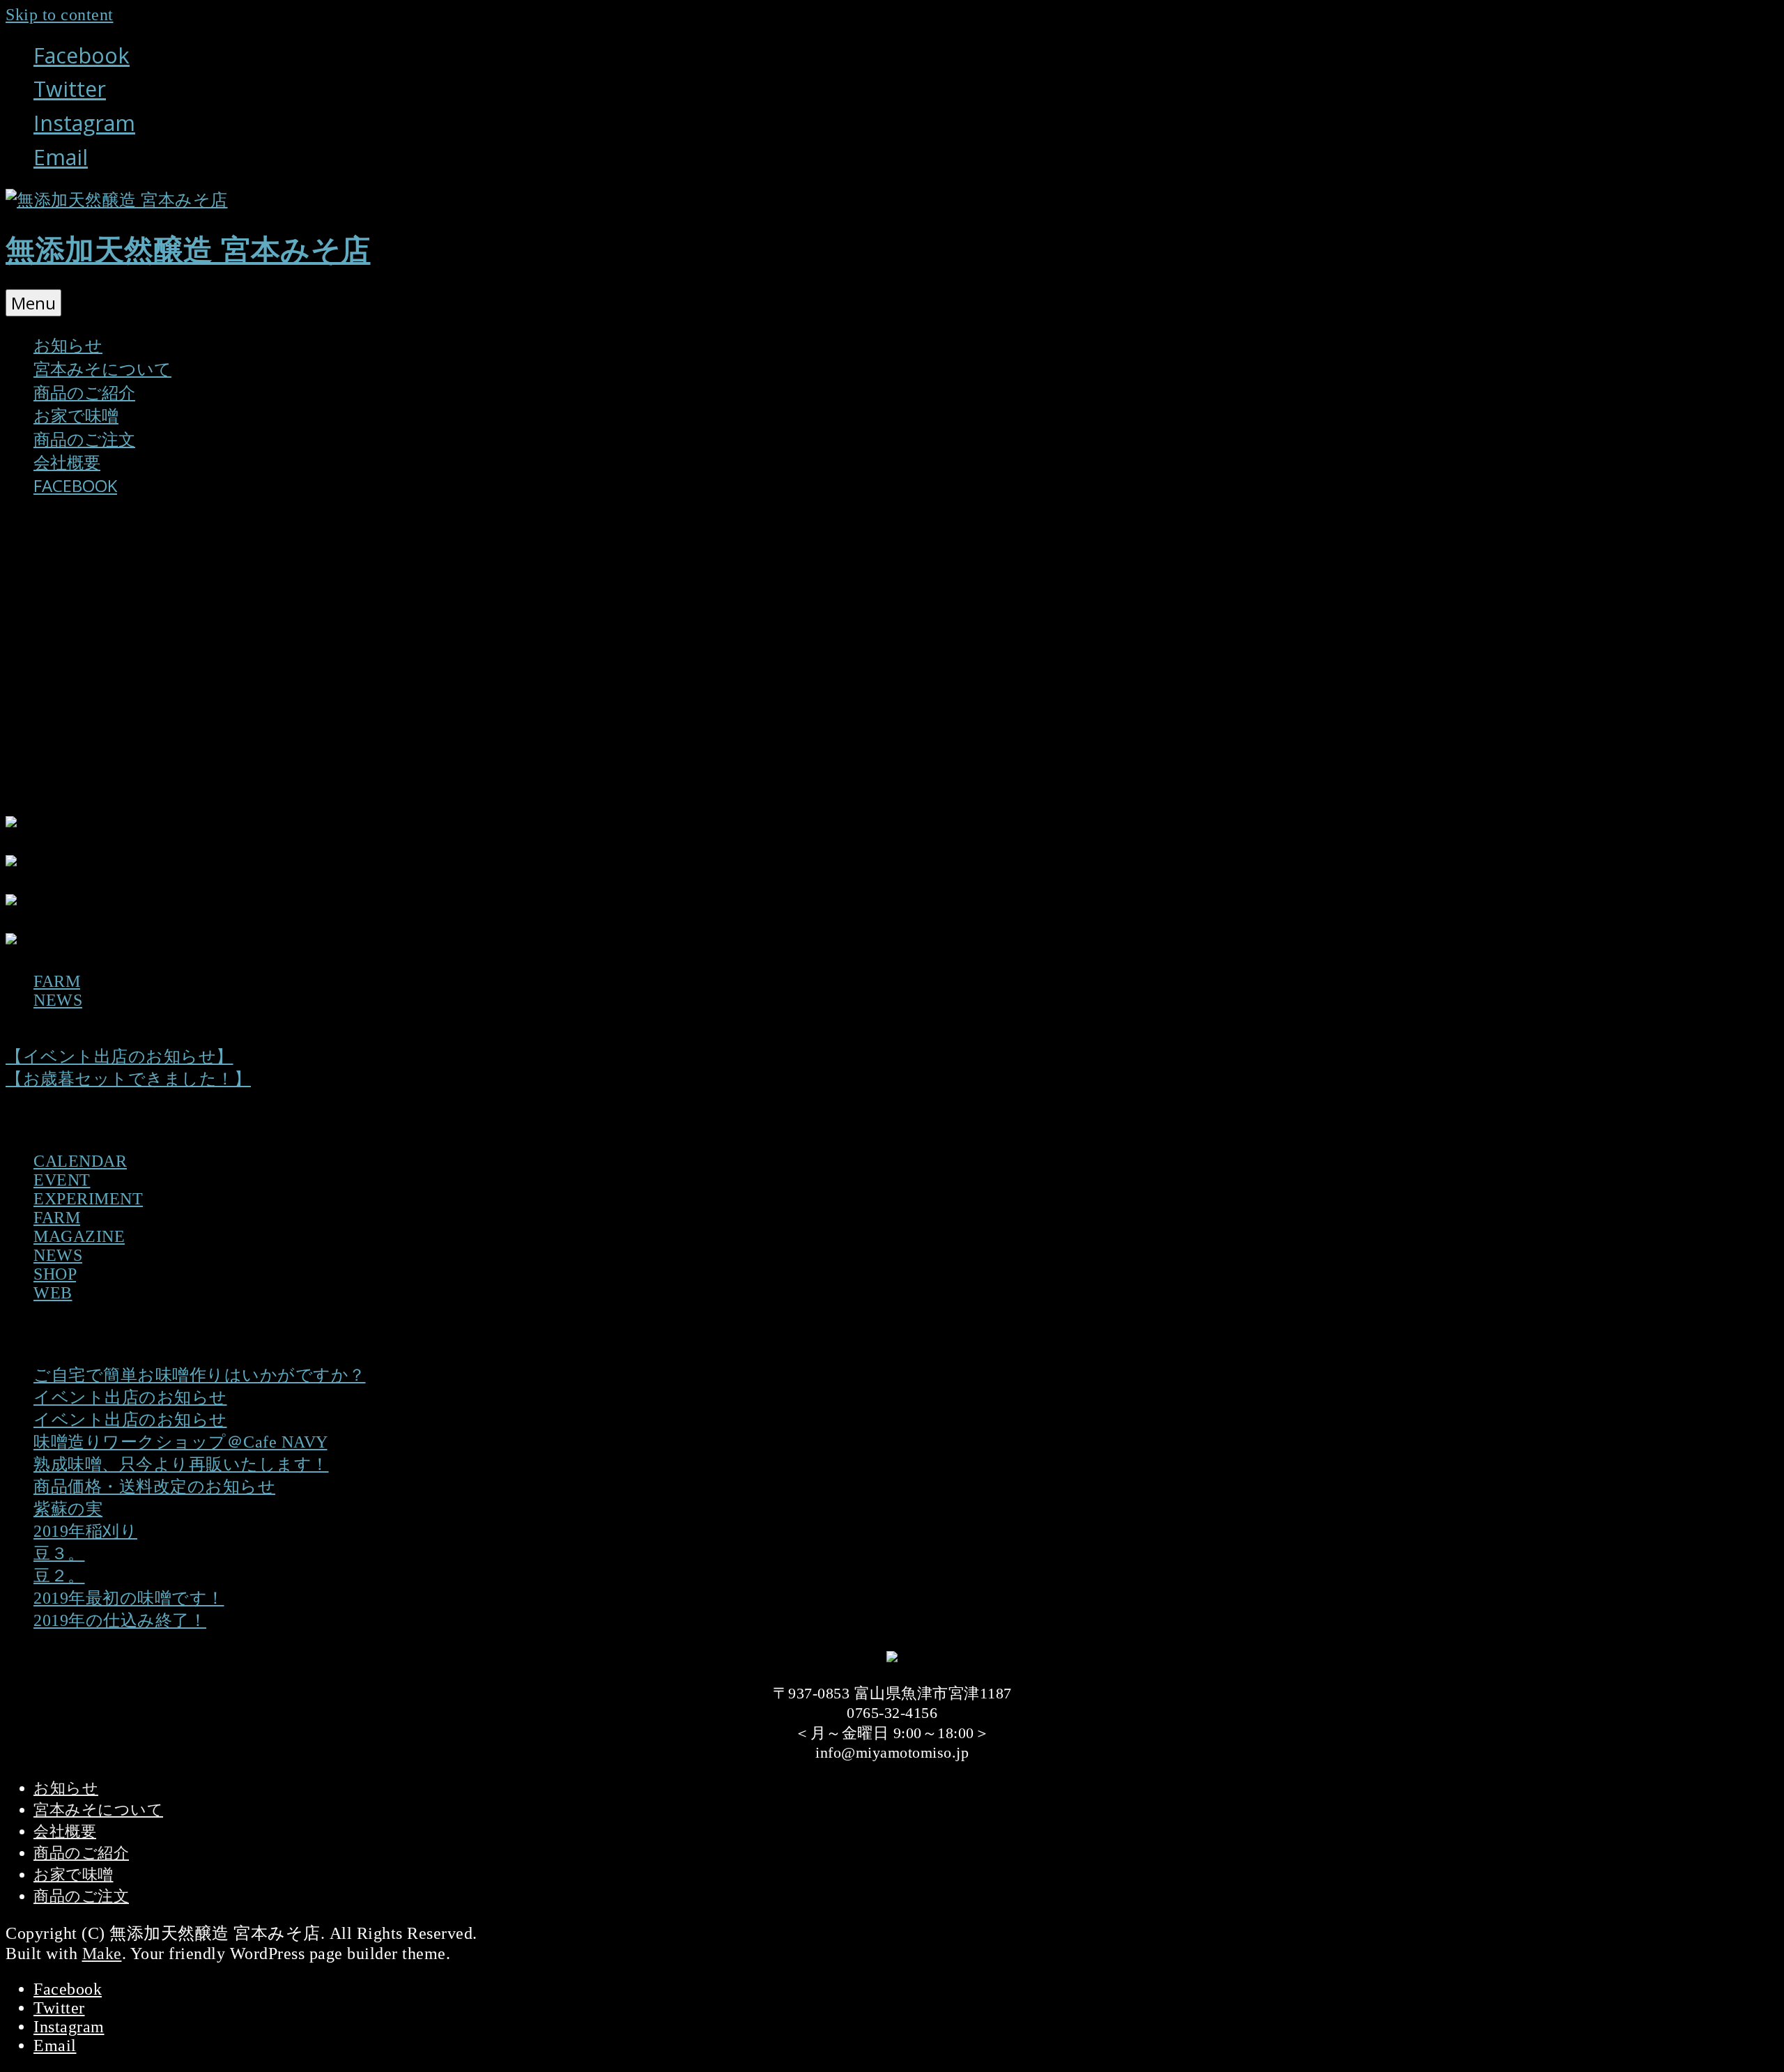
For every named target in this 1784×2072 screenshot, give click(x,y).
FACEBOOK (75, 485)
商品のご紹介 (84, 392)
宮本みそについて (102, 368)
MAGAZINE (79, 1236)
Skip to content (60, 15)
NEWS (58, 1000)
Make (102, 1954)
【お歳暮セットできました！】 (128, 1079)
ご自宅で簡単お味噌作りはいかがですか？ (200, 1375)
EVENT (62, 1180)
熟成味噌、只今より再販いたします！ (181, 1464)
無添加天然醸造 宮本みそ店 (188, 250)
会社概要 (67, 462)
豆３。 (59, 1553)
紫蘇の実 (68, 1509)
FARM (57, 981)
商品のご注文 (84, 439)
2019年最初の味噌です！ (129, 1598)
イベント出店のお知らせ (130, 1397)
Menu (33, 303)
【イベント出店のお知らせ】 (120, 1057)
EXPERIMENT (88, 1199)
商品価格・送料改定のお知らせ (154, 1487)
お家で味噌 (76, 415)
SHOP (55, 1274)
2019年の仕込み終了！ (120, 1620)
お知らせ (68, 345)
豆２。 (59, 1576)
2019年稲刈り (85, 1531)
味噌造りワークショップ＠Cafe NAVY (180, 1442)
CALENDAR (80, 1161)
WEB (53, 1293)
